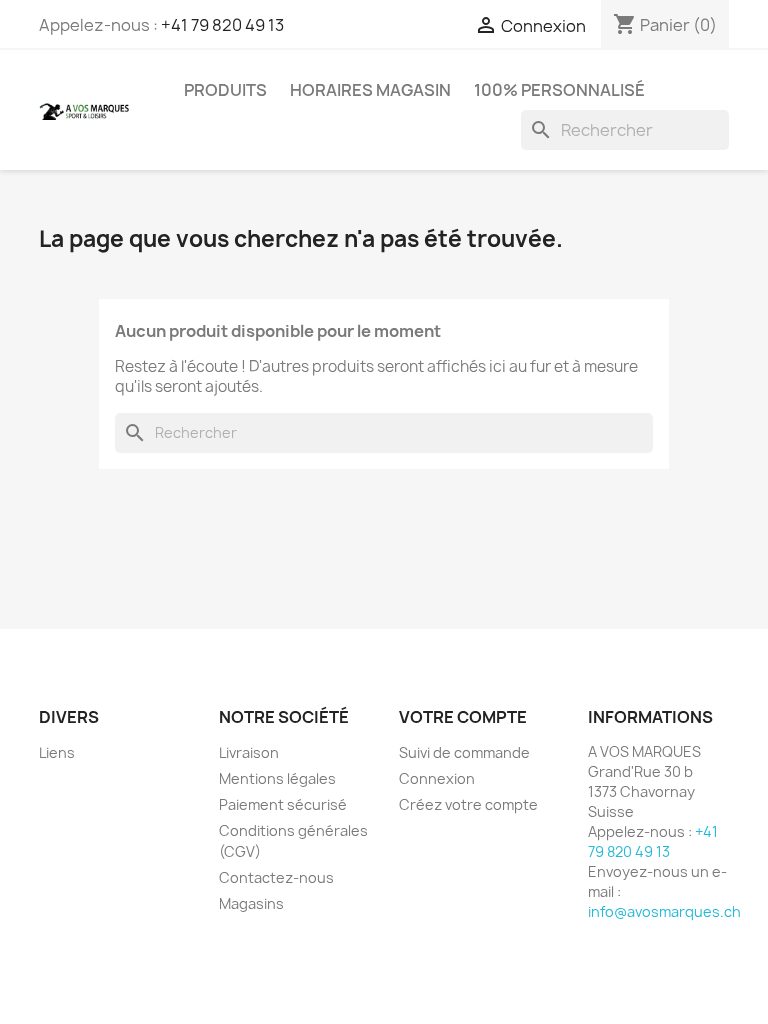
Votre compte (463, 717)
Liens (57, 752)
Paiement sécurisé (283, 804)
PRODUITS (225, 90)
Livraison (249, 752)
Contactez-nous (276, 877)
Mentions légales (277, 778)
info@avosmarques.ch (664, 911)
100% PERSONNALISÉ (559, 90)
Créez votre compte (468, 804)
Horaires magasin (370, 90)
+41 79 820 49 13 (222, 25)
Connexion (437, 778)
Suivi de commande (464, 752)
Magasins (251, 903)
